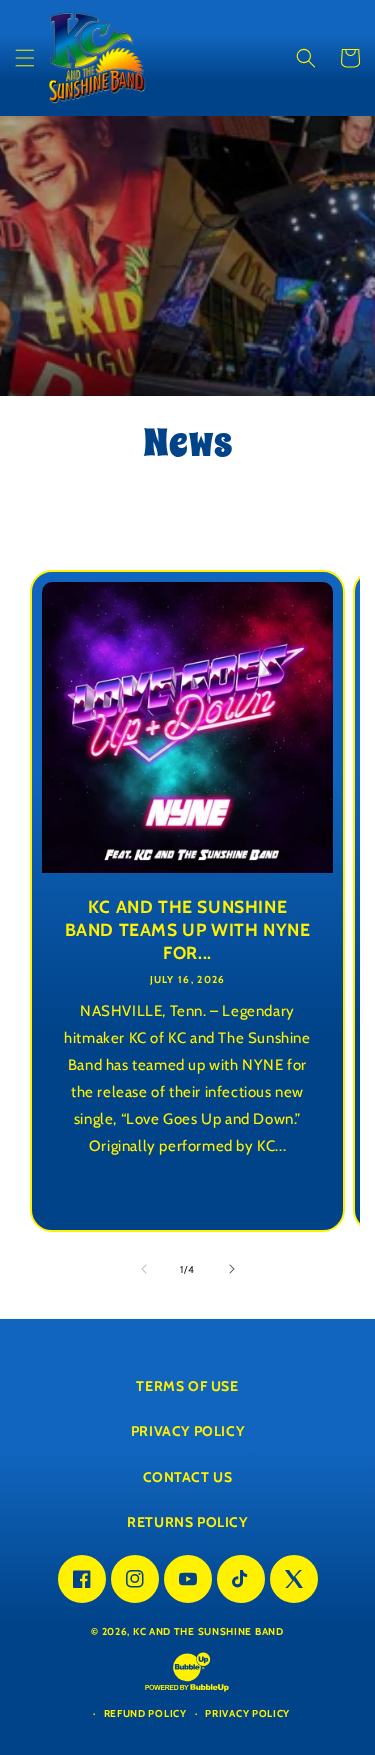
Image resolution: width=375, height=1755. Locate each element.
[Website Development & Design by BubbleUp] (187, 1690)
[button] (25, 58)
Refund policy (145, 1713)
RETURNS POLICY (187, 1522)
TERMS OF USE (187, 1386)
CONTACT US (188, 1477)
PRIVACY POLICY (187, 1431)
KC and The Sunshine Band (208, 1631)
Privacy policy (247, 1713)
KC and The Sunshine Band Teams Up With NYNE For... (188, 929)
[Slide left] (144, 1269)
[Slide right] (232, 1269)
